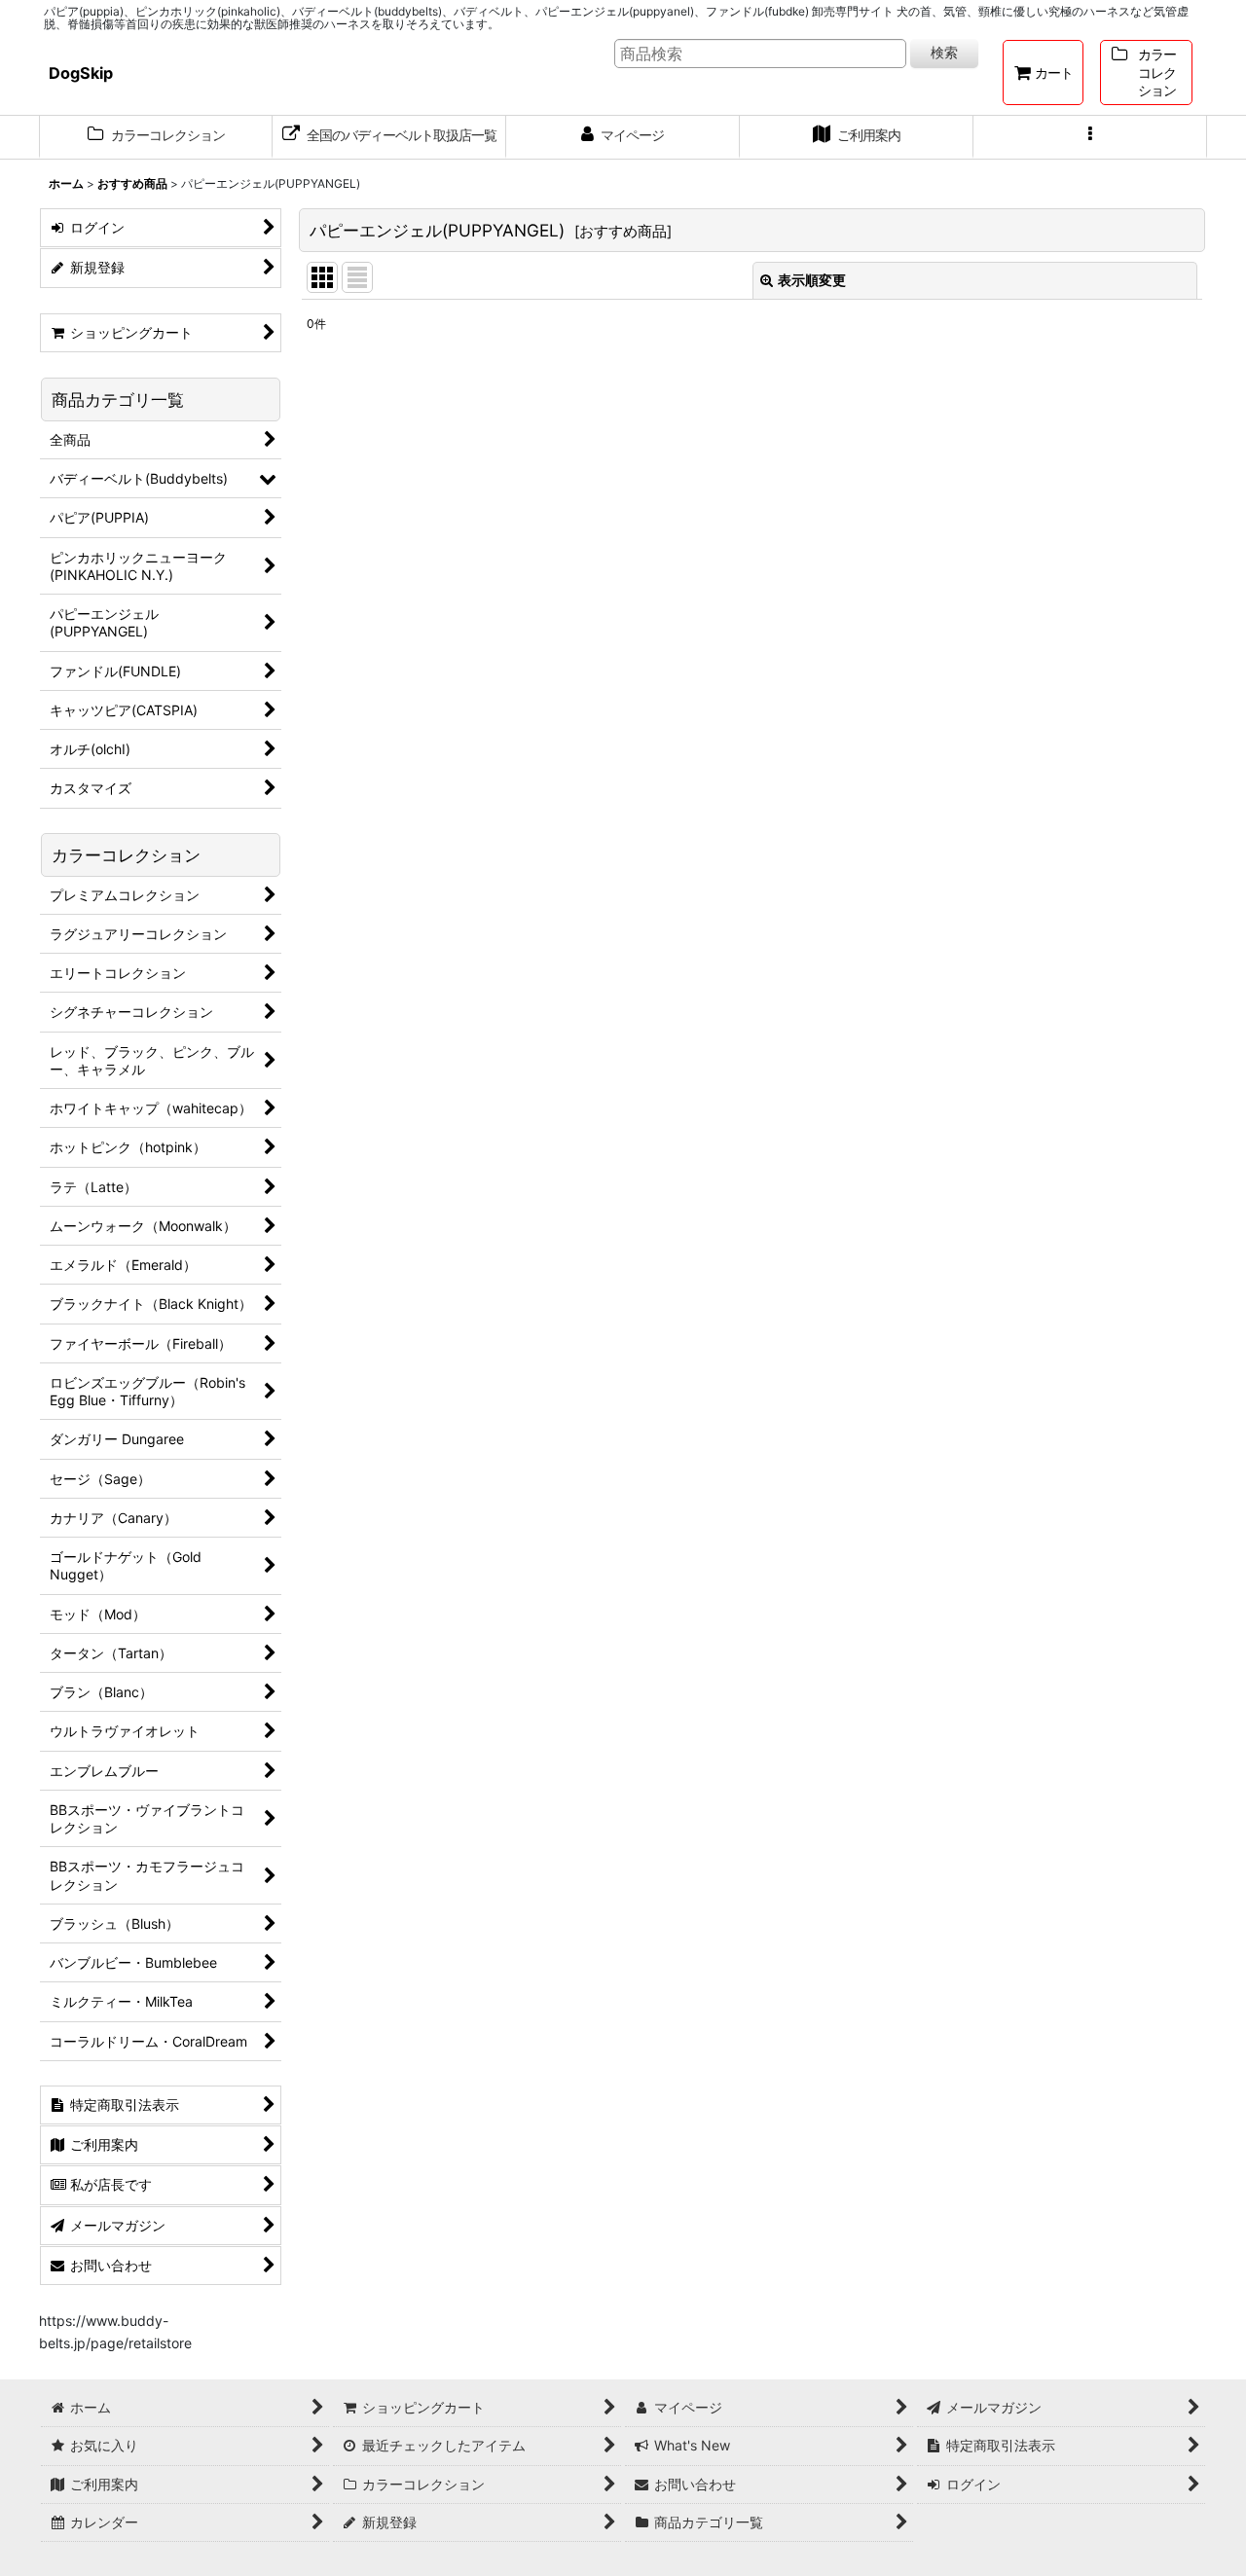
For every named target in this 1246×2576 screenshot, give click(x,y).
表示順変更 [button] (812, 280)
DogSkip (81, 73)
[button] (1090, 137)
